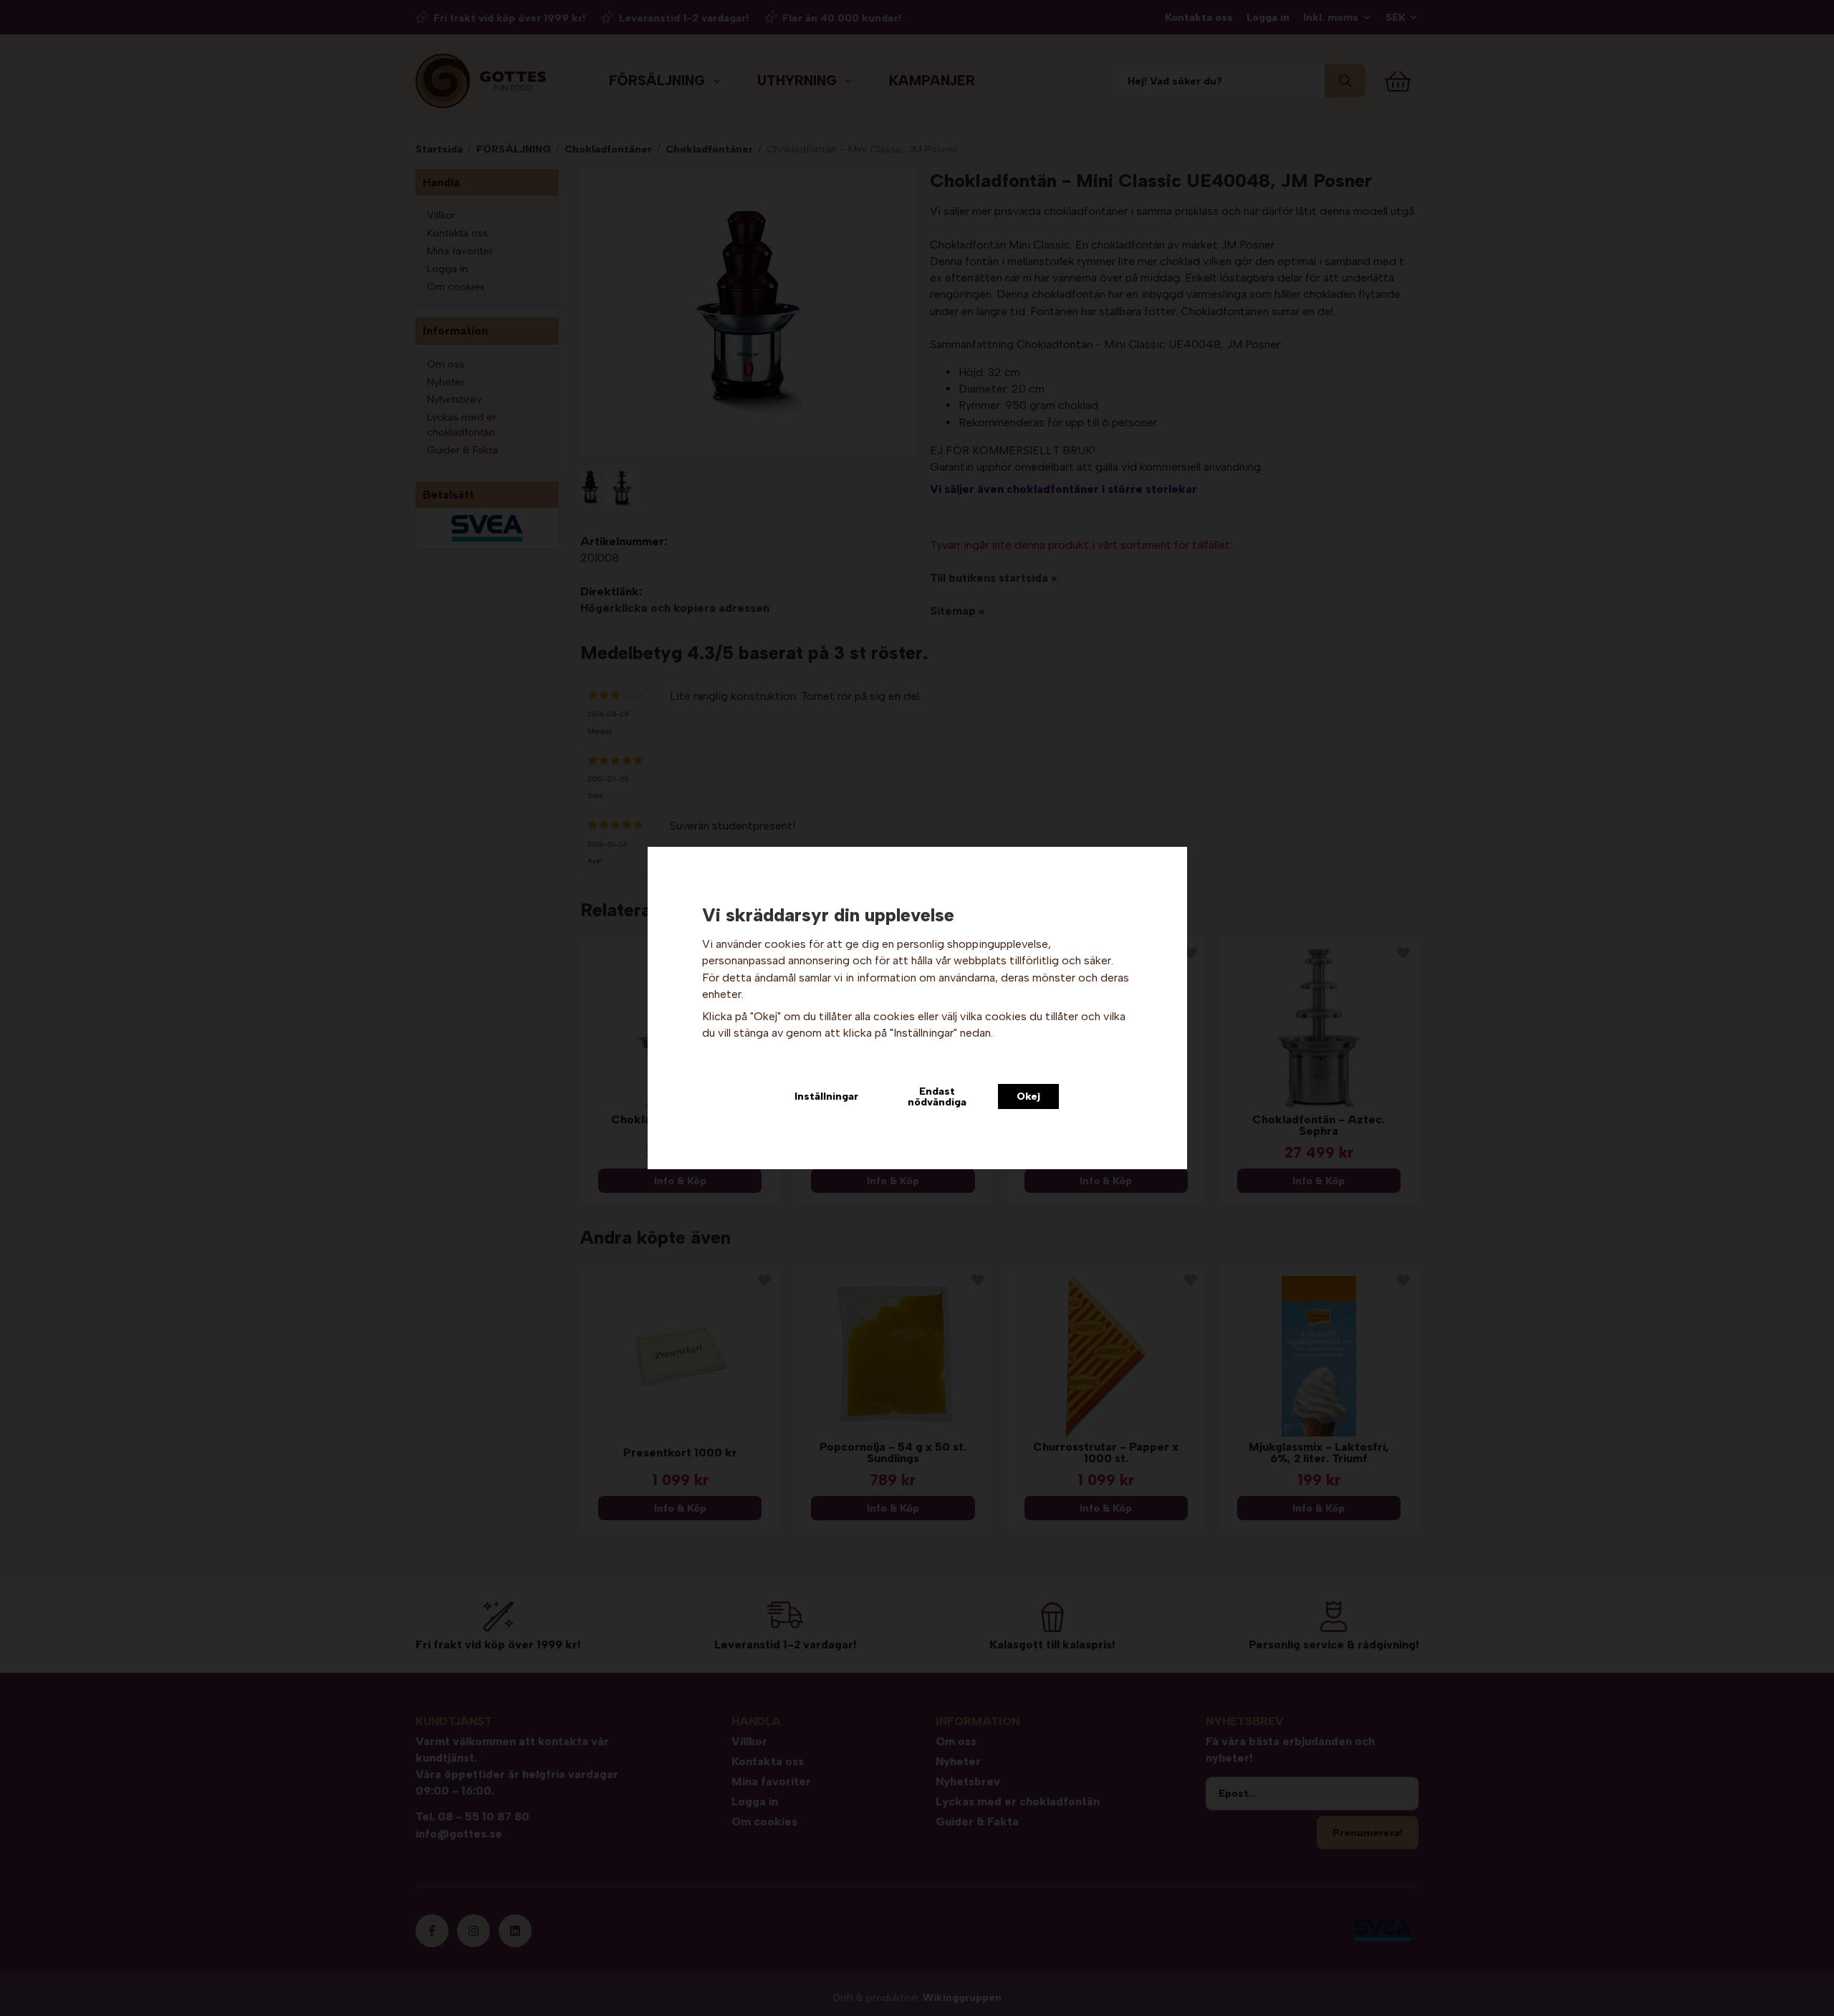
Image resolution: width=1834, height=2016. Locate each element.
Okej (1028, 1096)
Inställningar (826, 1096)
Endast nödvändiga (937, 1096)
